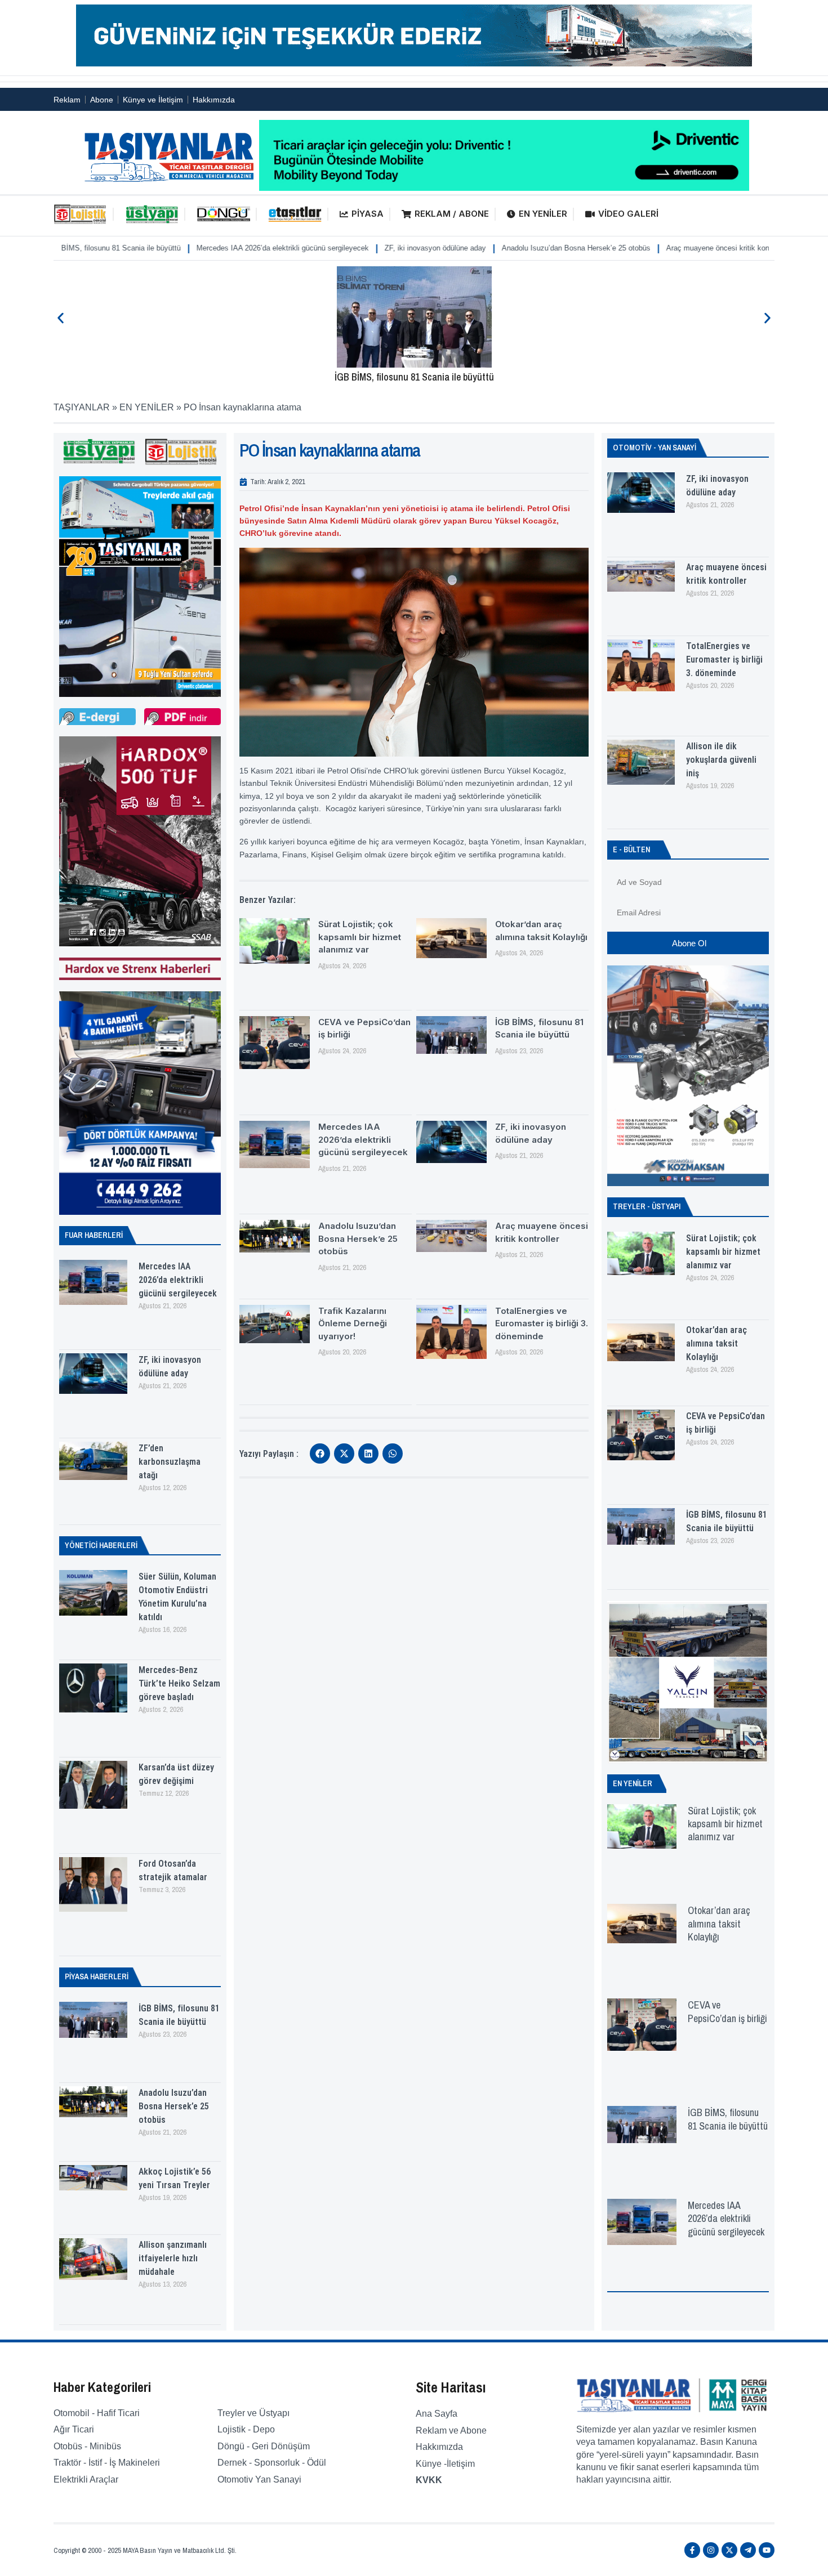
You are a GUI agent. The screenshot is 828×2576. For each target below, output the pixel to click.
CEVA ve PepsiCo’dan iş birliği (727, 2011)
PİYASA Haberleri (97, 1976)
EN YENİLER (543, 214)
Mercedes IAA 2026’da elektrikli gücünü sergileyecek (173, 248)
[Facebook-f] (692, 2550)
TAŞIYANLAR (82, 407)
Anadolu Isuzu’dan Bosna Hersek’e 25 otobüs (467, 248)
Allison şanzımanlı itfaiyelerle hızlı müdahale (173, 2258)
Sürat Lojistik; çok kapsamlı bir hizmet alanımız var (360, 937)
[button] (61, 318)
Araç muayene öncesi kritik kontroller (618, 248)
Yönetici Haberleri (101, 1545)
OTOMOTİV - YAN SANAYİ (655, 448)
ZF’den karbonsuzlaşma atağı (170, 1462)
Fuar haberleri (94, 1235)
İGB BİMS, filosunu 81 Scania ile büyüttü (414, 377)
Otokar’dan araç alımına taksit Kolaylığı (716, 1343)
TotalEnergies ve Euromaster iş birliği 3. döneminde (542, 1323)
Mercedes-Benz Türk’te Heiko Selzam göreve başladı (179, 1683)
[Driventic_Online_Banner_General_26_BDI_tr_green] (504, 188)
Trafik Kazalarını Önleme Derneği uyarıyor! (353, 1323)
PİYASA (368, 214)
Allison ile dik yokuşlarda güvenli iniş (721, 760)
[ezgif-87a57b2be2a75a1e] (414, 63)
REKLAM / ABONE (452, 214)
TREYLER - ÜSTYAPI (647, 1206)
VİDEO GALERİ (628, 214)
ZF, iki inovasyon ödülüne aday (326, 248)
